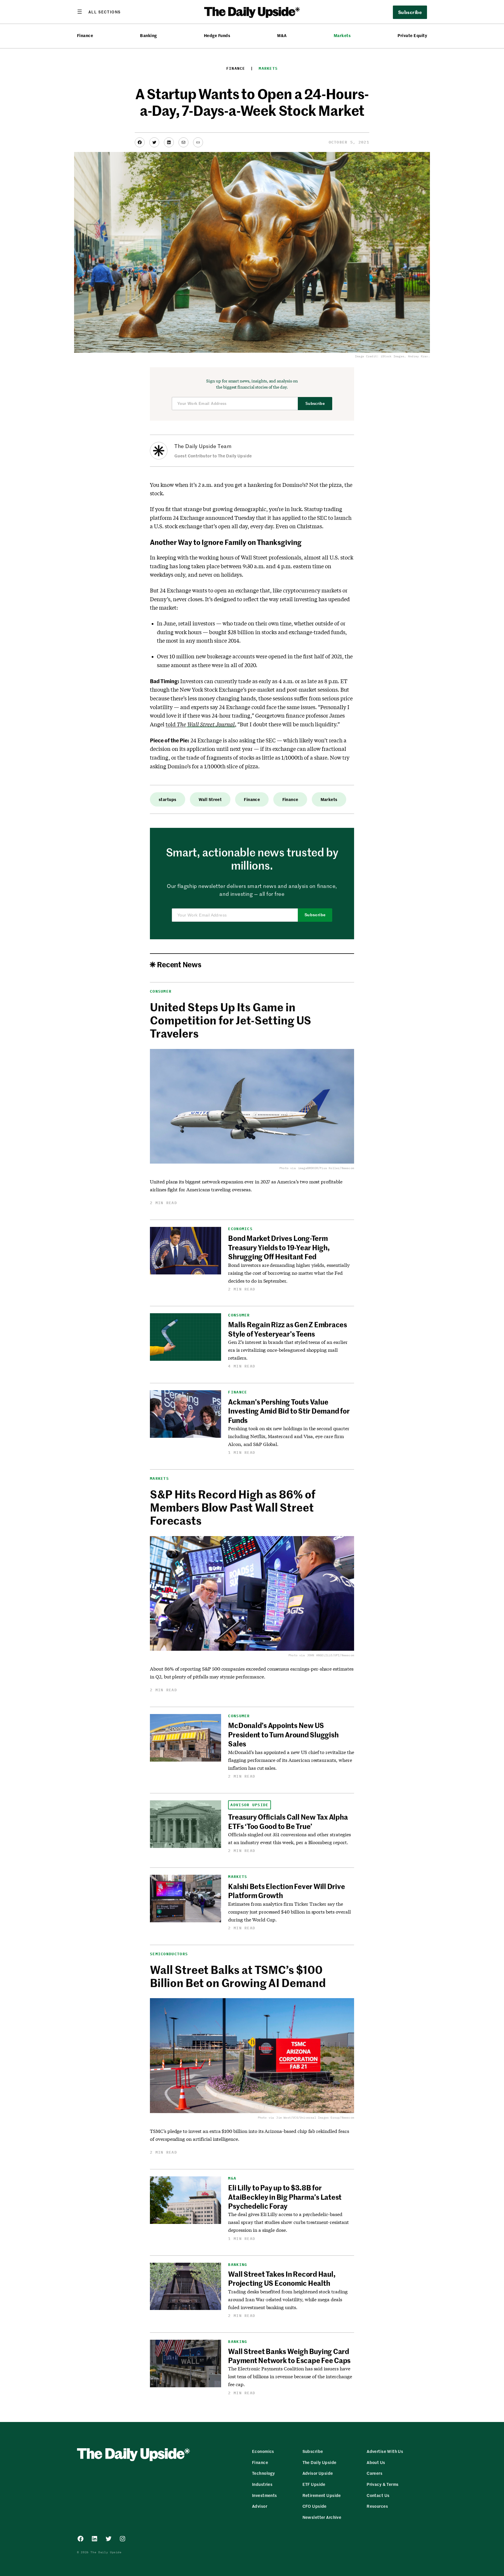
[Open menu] (99, 12)
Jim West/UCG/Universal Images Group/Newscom (315, 2118)
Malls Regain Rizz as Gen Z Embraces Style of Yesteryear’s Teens (288, 1329)
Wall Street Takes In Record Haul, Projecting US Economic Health (282, 2278)
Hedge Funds (217, 35)
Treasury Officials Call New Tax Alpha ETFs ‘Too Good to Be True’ (288, 1821)
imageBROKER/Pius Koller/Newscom (326, 1168)
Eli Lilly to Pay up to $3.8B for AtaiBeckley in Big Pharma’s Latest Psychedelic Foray (285, 2197)
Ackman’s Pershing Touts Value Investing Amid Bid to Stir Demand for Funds (289, 1411)
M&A (282, 35)
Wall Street (210, 799)
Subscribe (315, 404)
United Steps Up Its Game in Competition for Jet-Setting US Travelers (231, 1020)
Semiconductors (169, 1954)
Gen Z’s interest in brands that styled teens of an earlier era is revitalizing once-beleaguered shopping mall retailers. (288, 1350)
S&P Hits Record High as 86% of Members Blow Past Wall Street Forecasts (233, 1507)
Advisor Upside (249, 1805)
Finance (85, 35)
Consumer (161, 991)
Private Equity (412, 35)
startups (167, 799)
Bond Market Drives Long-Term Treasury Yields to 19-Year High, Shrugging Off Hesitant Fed (279, 1247)
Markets (342, 35)
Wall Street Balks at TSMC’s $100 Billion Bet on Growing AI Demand (238, 1976)
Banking (148, 35)
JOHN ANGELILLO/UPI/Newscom (331, 1655)
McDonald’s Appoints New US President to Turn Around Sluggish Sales (283, 1734)
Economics (240, 1229)
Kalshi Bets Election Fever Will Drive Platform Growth (286, 1891)
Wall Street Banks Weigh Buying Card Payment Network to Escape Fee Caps (289, 2356)
